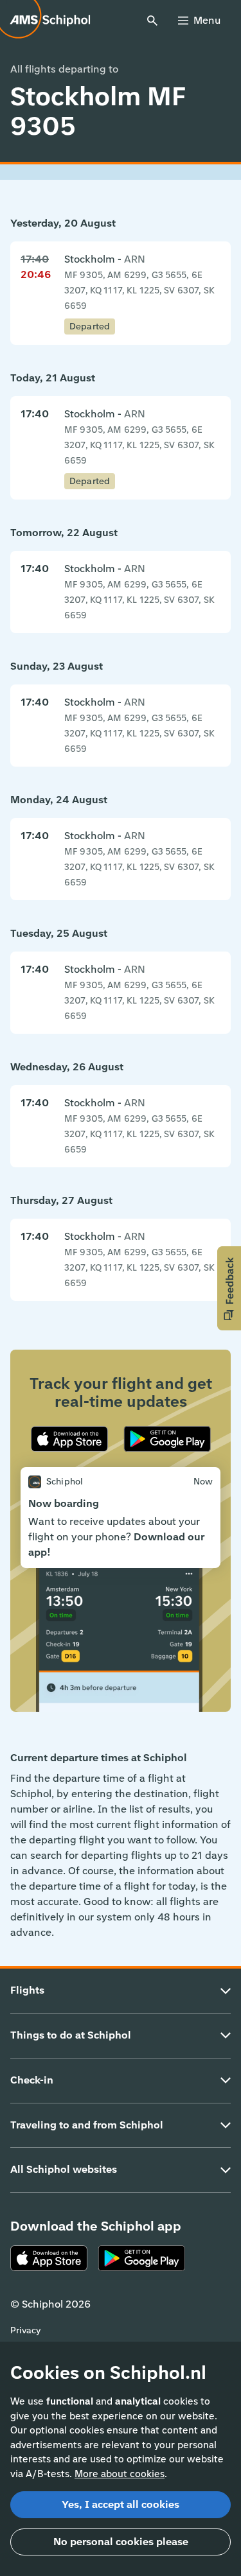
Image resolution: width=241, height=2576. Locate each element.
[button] (229, 1288)
